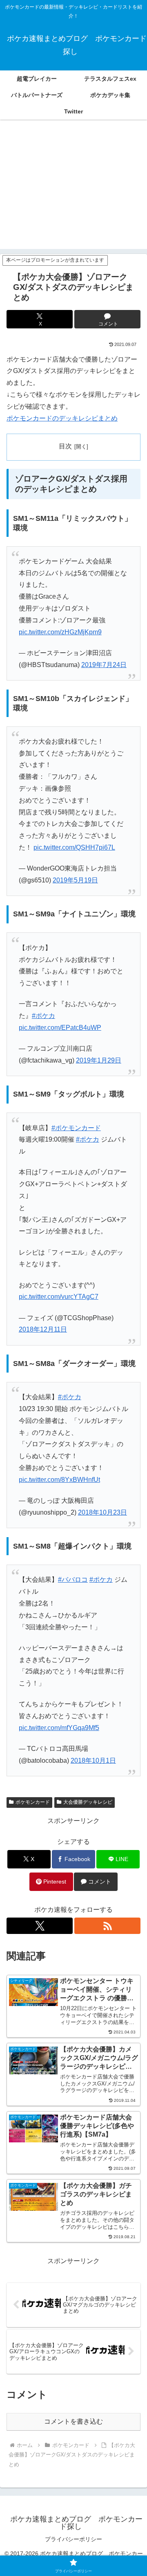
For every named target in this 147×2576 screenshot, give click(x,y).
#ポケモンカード (76, 1128)
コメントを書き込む (73, 2421)
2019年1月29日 (99, 1060)
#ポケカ (43, 1016)
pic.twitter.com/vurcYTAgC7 (59, 1297)
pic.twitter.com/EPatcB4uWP (60, 1028)
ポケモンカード (33, 1802)
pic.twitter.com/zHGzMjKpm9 (60, 632)
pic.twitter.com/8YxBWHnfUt (59, 1480)
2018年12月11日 (43, 1329)
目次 (65, 446)
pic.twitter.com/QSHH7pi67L (74, 847)
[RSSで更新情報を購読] (107, 1926)
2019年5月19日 (75, 880)
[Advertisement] (73, 189)
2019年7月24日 (104, 665)
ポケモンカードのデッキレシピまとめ (62, 418)
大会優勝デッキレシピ (88, 1802)
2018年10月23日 (102, 1512)
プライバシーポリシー (73, 2539)
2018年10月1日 (93, 1761)
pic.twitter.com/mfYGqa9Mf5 (59, 1728)
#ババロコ (73, 1580)
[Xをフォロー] (40, 1926)
